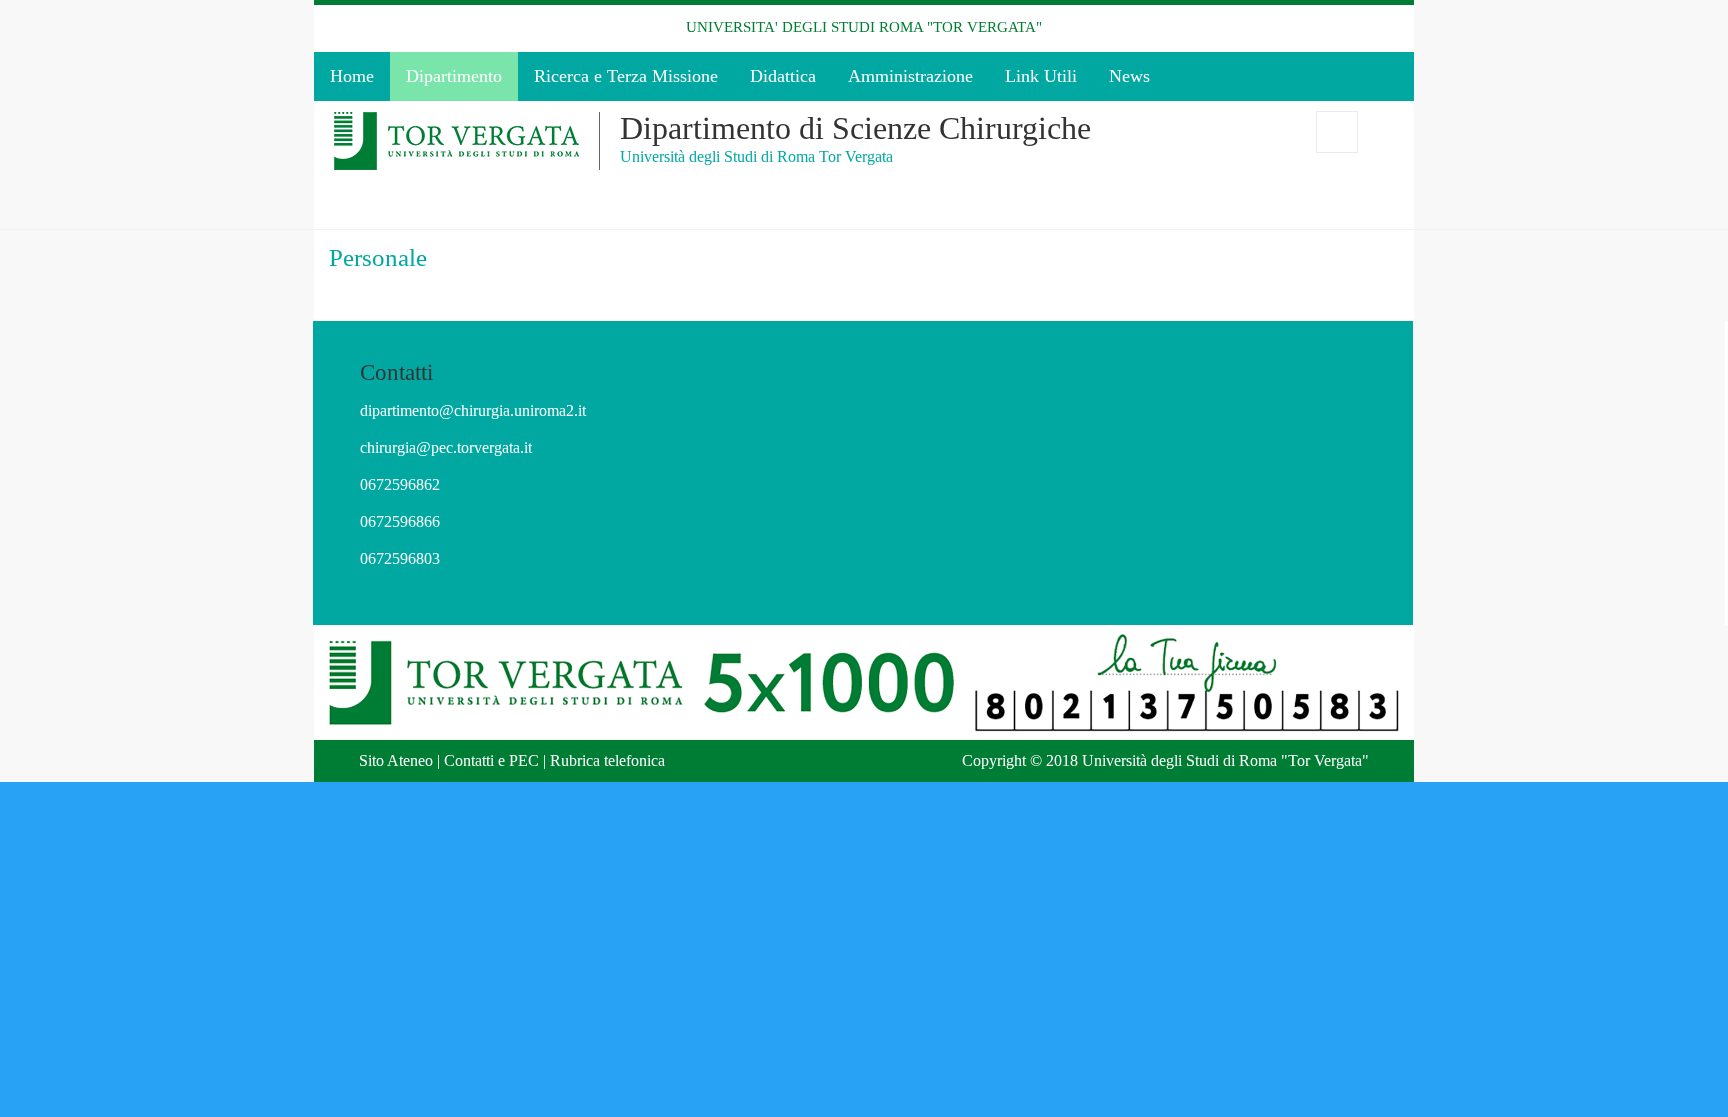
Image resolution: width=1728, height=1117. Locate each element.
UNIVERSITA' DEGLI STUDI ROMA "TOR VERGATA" (864, 27)
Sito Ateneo (396, 760)
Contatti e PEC (491, 760)
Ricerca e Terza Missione (626, 76)
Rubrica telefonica (607, 760)
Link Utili (1041, 76)
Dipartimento (454, 76)
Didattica (783, 76)
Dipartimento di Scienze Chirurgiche (855, 128)
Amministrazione (910, 76)
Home (352, 76)
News (1129, 76)
